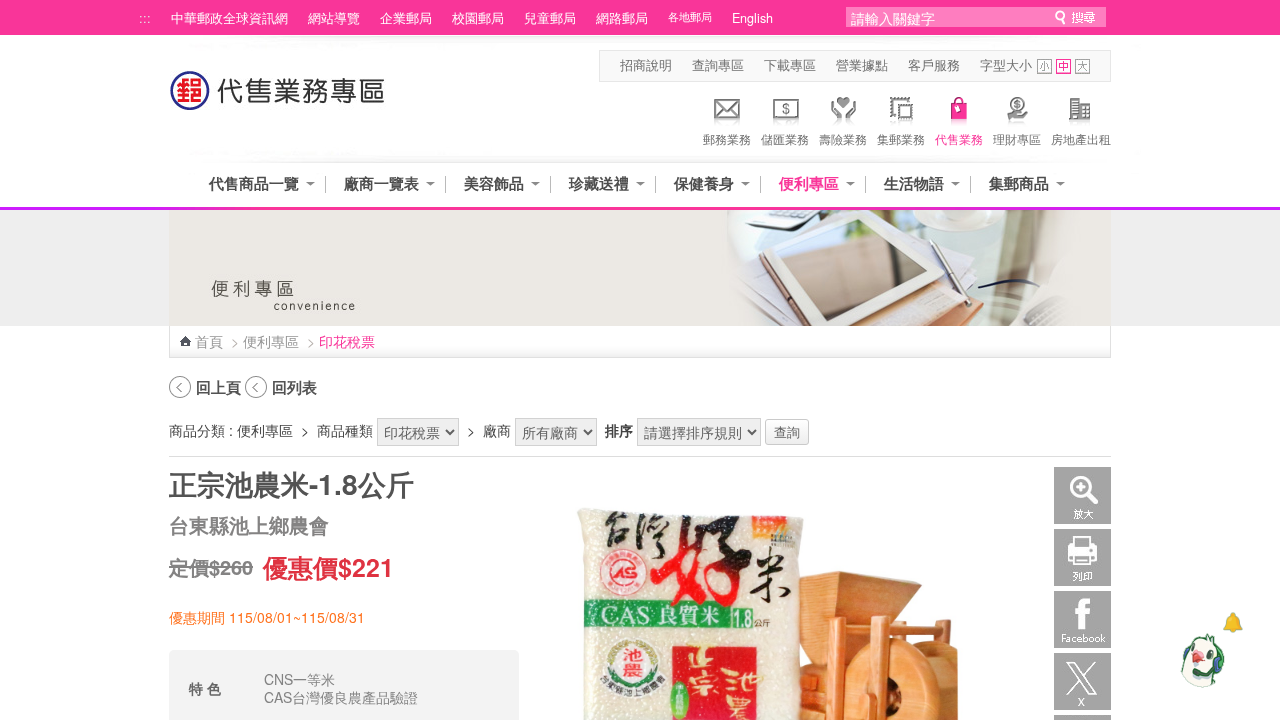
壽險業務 (843, 138)
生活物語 (914, 183)
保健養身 (704, 183)
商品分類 (197, 430)
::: (145, 18)
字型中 (1063, 66)
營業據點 (862, 65)
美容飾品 (494, 183)
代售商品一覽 (254, 183)
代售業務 (959, 138)
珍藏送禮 (599, 183)
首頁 (209, 341)
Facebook (1082, 619)
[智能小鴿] (1200, 660)
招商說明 (646, 65)
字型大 (1082, 66)
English (752, 18)
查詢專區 (718, 65)
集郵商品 (1019, 183)
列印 (1082, 557)
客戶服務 (934, 65)
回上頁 (218, 387)
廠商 (497, 430)
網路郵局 (622, 18)
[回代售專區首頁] (278, 100)
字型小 (1044, 66)
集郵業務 (901, 138)
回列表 (294, 387)
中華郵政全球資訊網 (229, 18)
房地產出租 (1081, 138)
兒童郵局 (550, 18)
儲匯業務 (785, 138)
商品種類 (345, 430)
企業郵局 (406, 18)
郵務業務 (727, 138)
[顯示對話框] (1232, 622)
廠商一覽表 (381, 183)
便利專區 (809, 183)
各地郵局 (690, 16)
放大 (1082, 495)
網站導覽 (334, 18)
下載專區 (790, 65)
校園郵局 (478, 18)
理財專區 (1017, 138)
